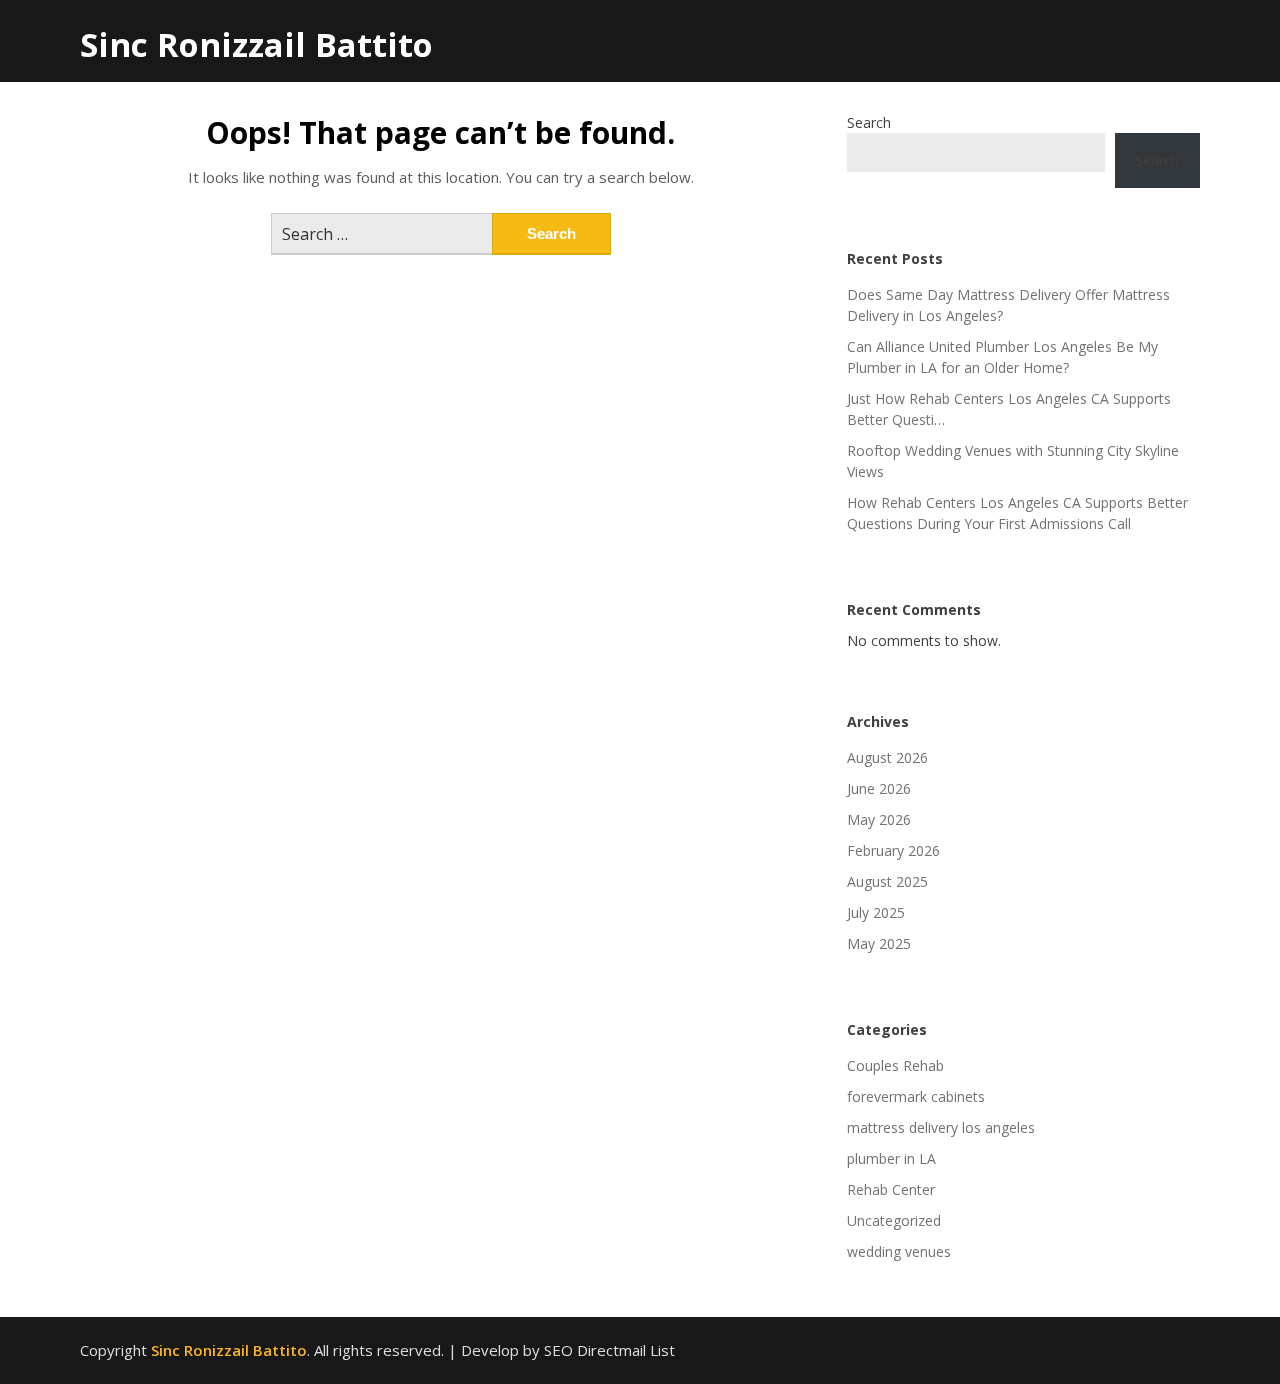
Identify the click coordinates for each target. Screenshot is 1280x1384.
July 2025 (876, 912)
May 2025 (879, 943)
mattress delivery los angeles (941, 1127)
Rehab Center (891, 1189)
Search (869, 122)
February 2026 (893, 850)
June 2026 (879, 788)
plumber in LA (891, 1158)
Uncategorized (894, 1220)
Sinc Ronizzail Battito (256, 44)
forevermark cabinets (916, 1096)
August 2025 (887, 881)
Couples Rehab (895, 1065)
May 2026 (879, 819)
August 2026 (887, 757)
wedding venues (899, 1251)
